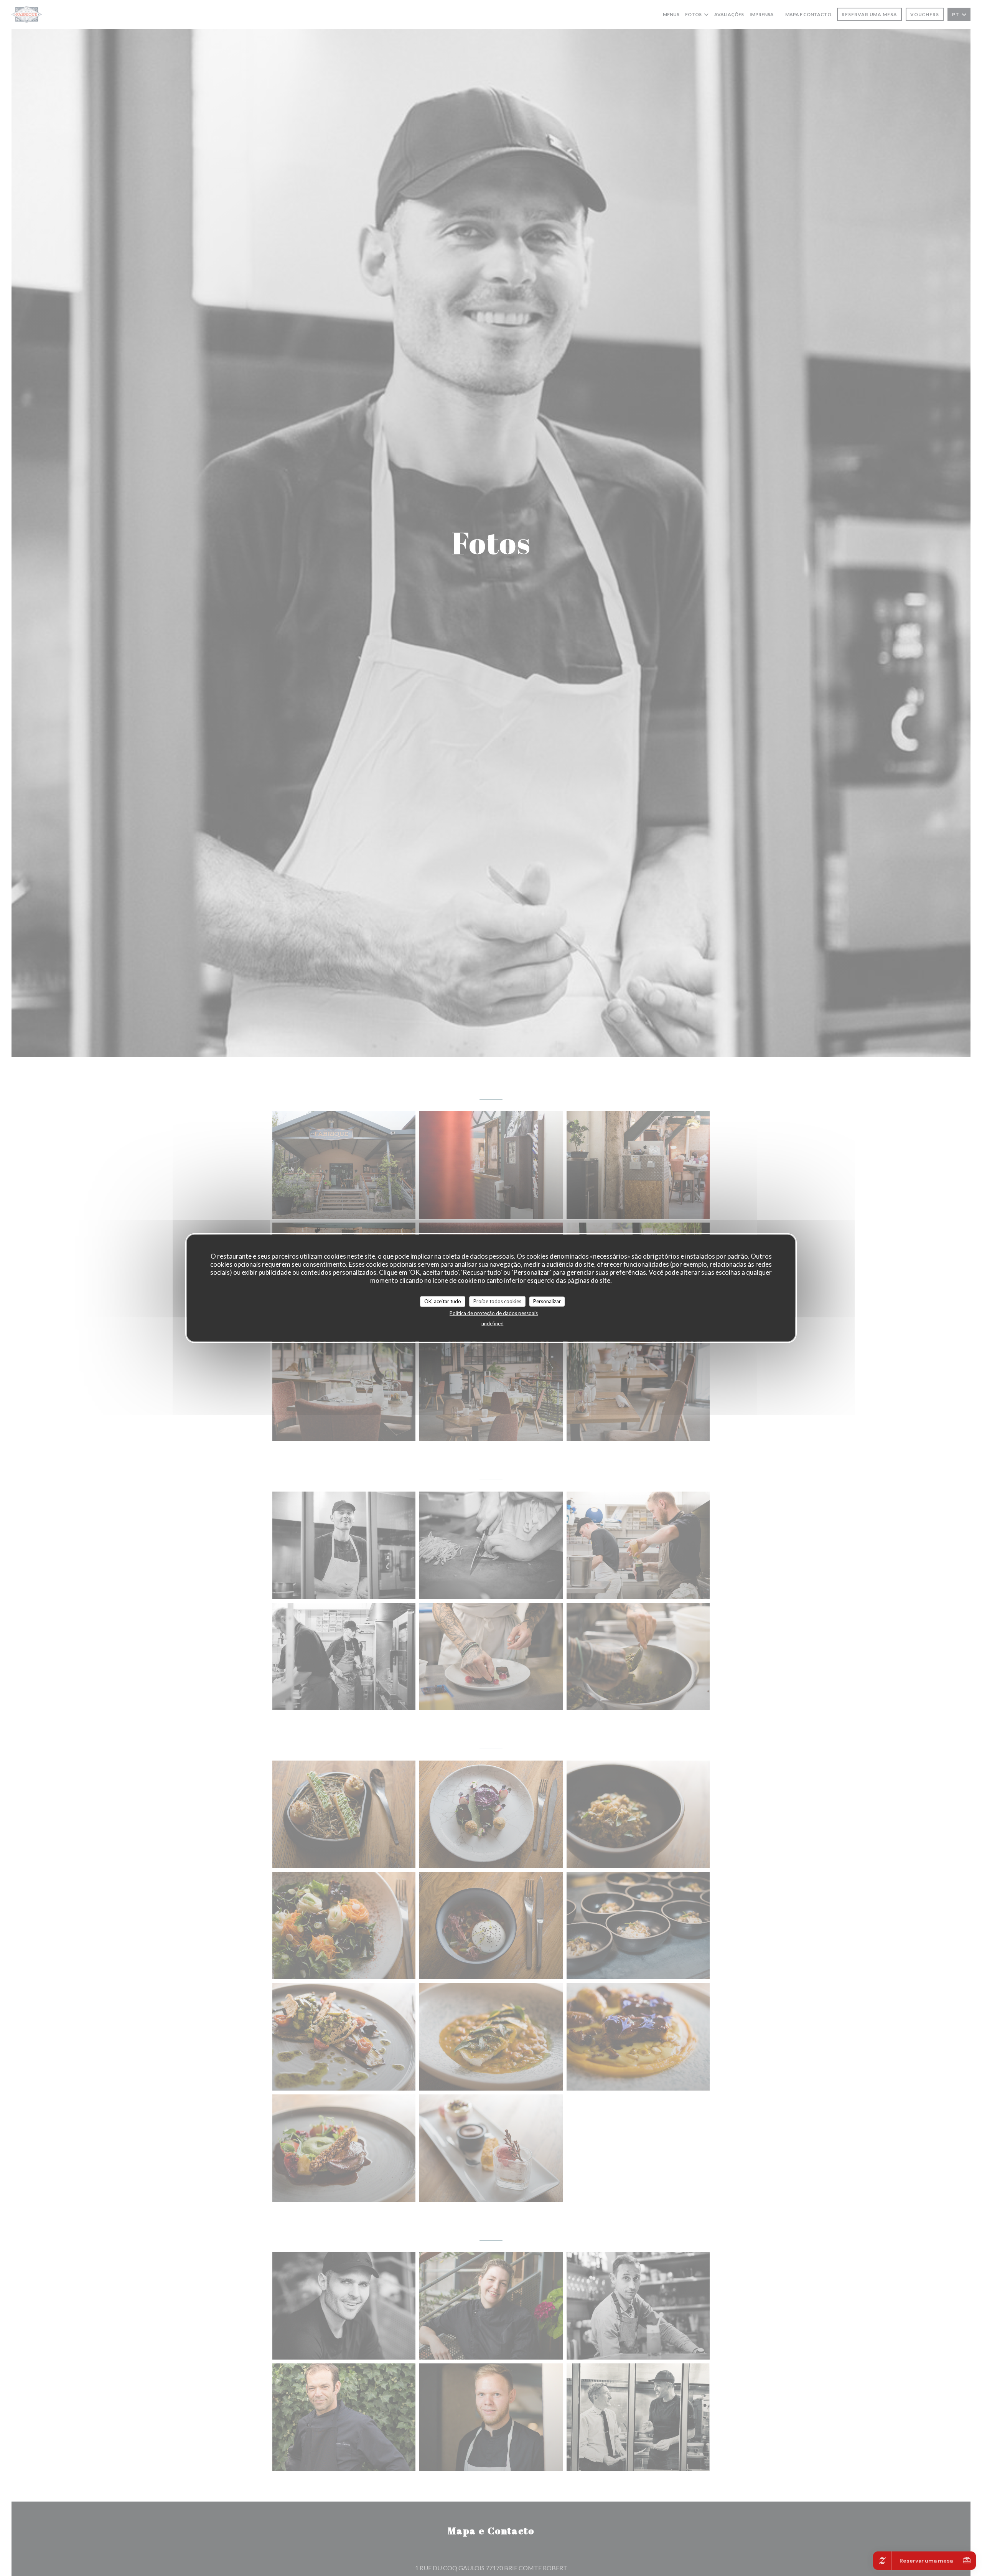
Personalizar (547, 1301)
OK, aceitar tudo (443, 1301)
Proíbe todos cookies (497, 1301)
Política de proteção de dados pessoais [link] (494, 1313)
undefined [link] (493, 1323)
